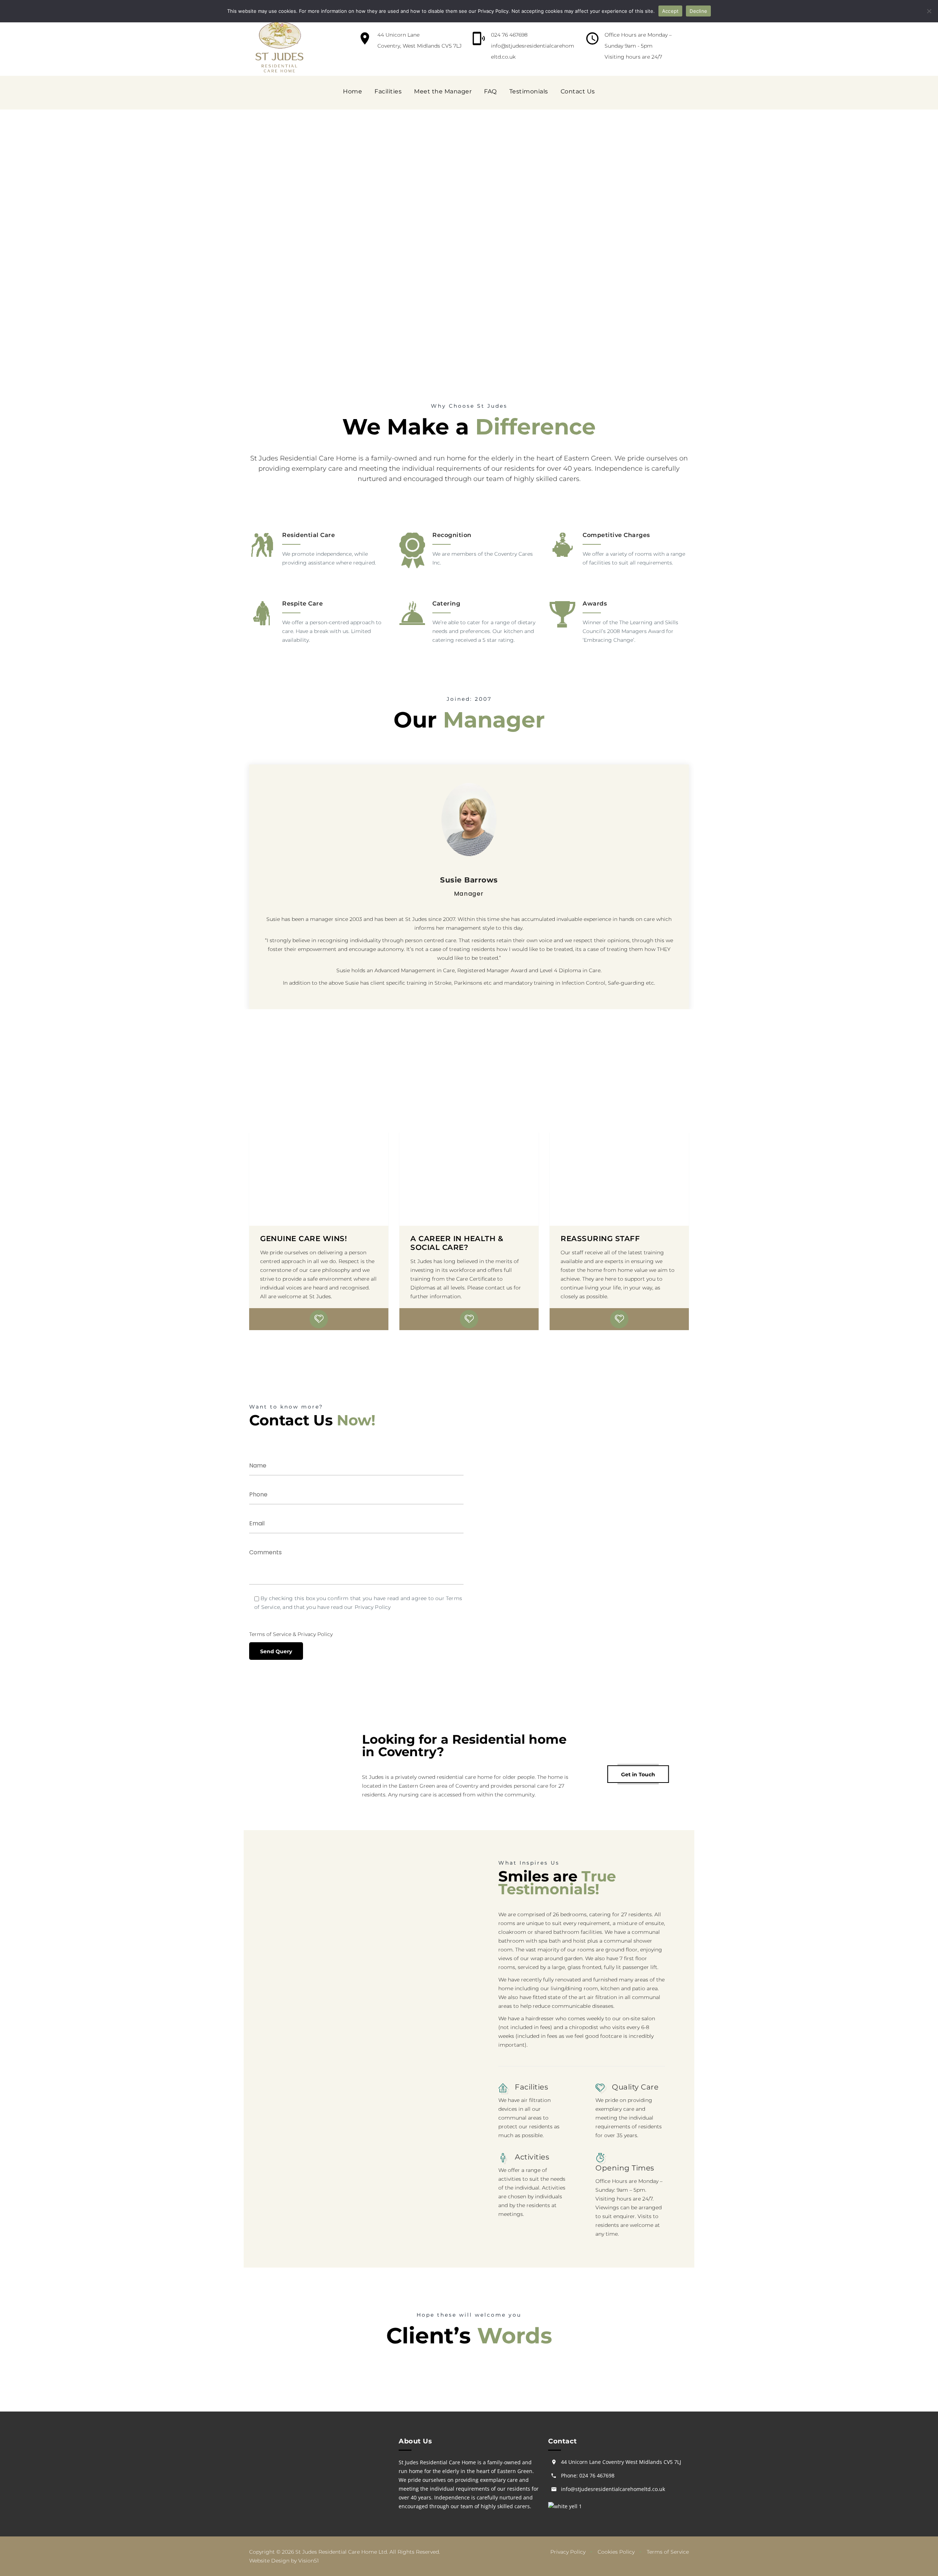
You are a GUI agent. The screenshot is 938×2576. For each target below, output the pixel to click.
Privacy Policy (315, 1634)
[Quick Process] (333, 1319)
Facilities (388, 91)
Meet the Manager (443, 91)
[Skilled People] (467, 1319)
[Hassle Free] (483, 1319)
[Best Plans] (451, 1319)
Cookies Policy (616, 2552)
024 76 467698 (509, 35)
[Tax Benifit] (301, 1319)
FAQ (490, 91)
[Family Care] (317, 1319)
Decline (698, 11)
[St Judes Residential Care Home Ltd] (279, 48)
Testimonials (529, 91)
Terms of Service (270, 1634)
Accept (671, 11)
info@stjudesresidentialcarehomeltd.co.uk (613, 2489)
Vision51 (309, 2561)
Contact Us (578, 91)
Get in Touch (638, 1774)
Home (352, 91)
